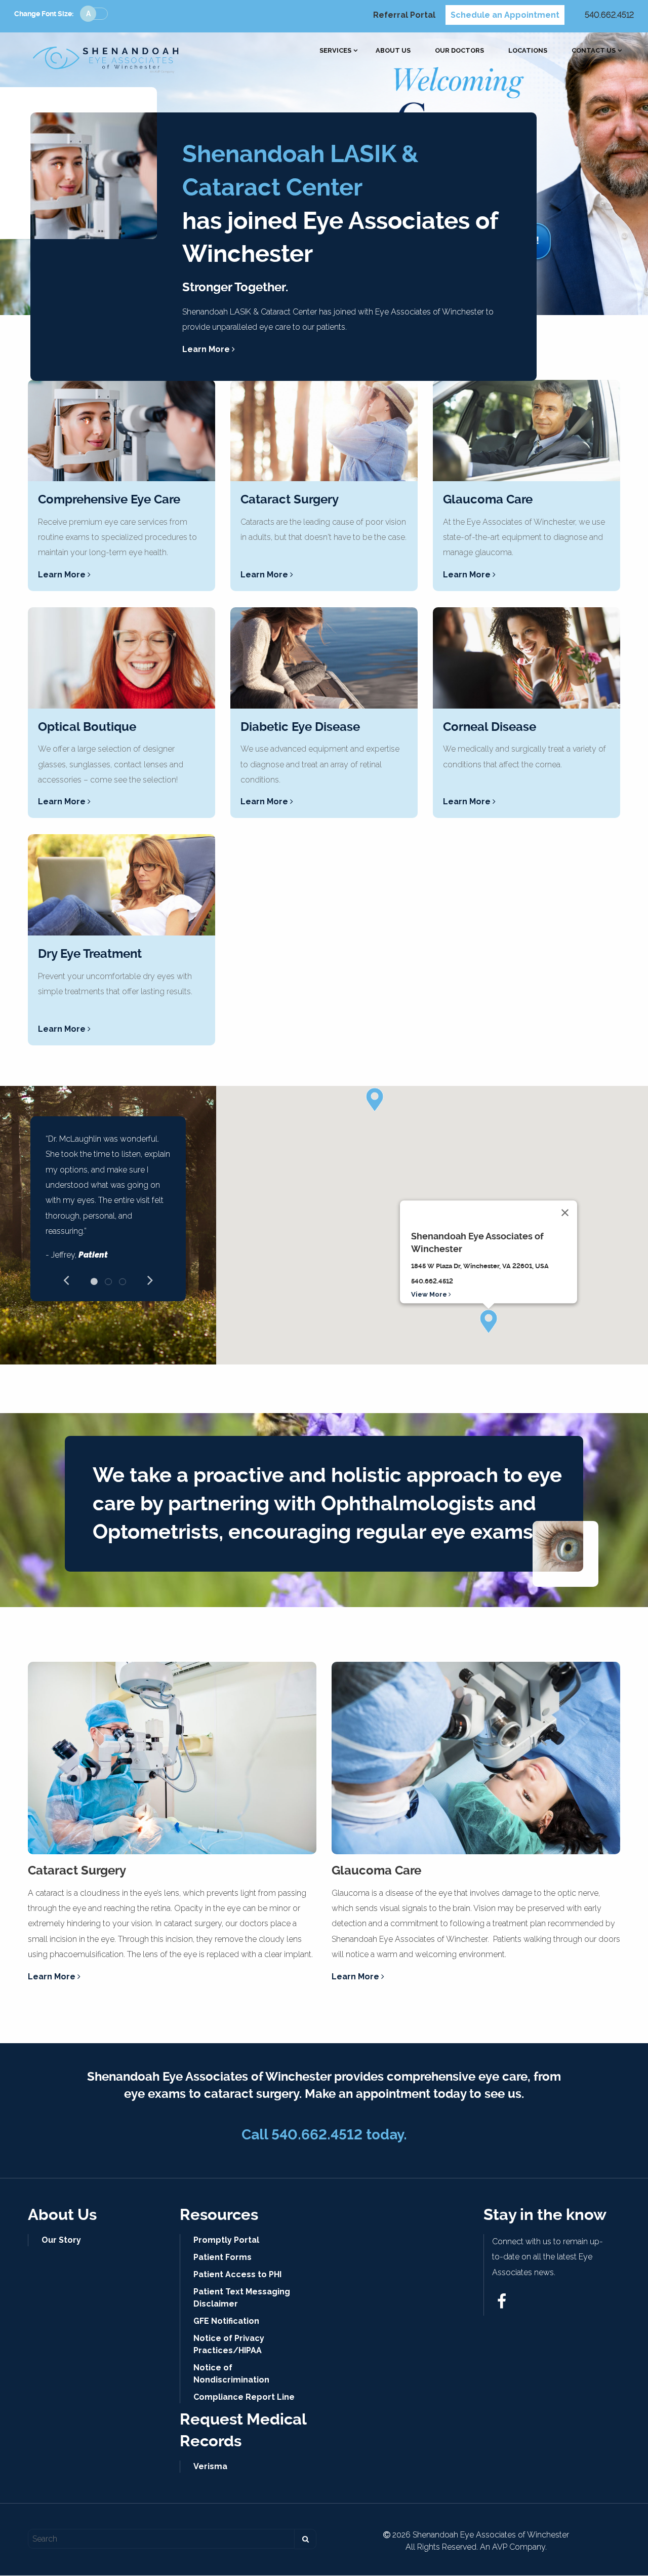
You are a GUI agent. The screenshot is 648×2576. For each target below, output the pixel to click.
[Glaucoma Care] (526, 431)
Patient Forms (222, 2257)
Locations (528, 51)
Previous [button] (66, 1279)
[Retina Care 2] (324, 658)
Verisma (210, 2466)
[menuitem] (335, 51)
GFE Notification (226, 2321)
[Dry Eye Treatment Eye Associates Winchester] (121, 885)
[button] (489, 1321)
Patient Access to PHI (237, 2274)
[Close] (565, 1213)
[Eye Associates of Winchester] (106, 57)
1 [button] (94, 1281)
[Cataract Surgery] (324, 431)
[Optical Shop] (121, 658)
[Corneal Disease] (526, 658)
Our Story (61, 2240)
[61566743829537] (502, 2304)
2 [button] (108, 1281)
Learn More (207, 349)
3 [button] (123, 1281)
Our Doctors (459, 51)
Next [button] (150, 1279)
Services (335, 51)
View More (430, 1294)
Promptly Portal (226, 2240)
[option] (108, 1201)
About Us (393, 51)
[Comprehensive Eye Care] (121, 431)
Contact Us (594, 51)
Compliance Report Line (244, 2397)
